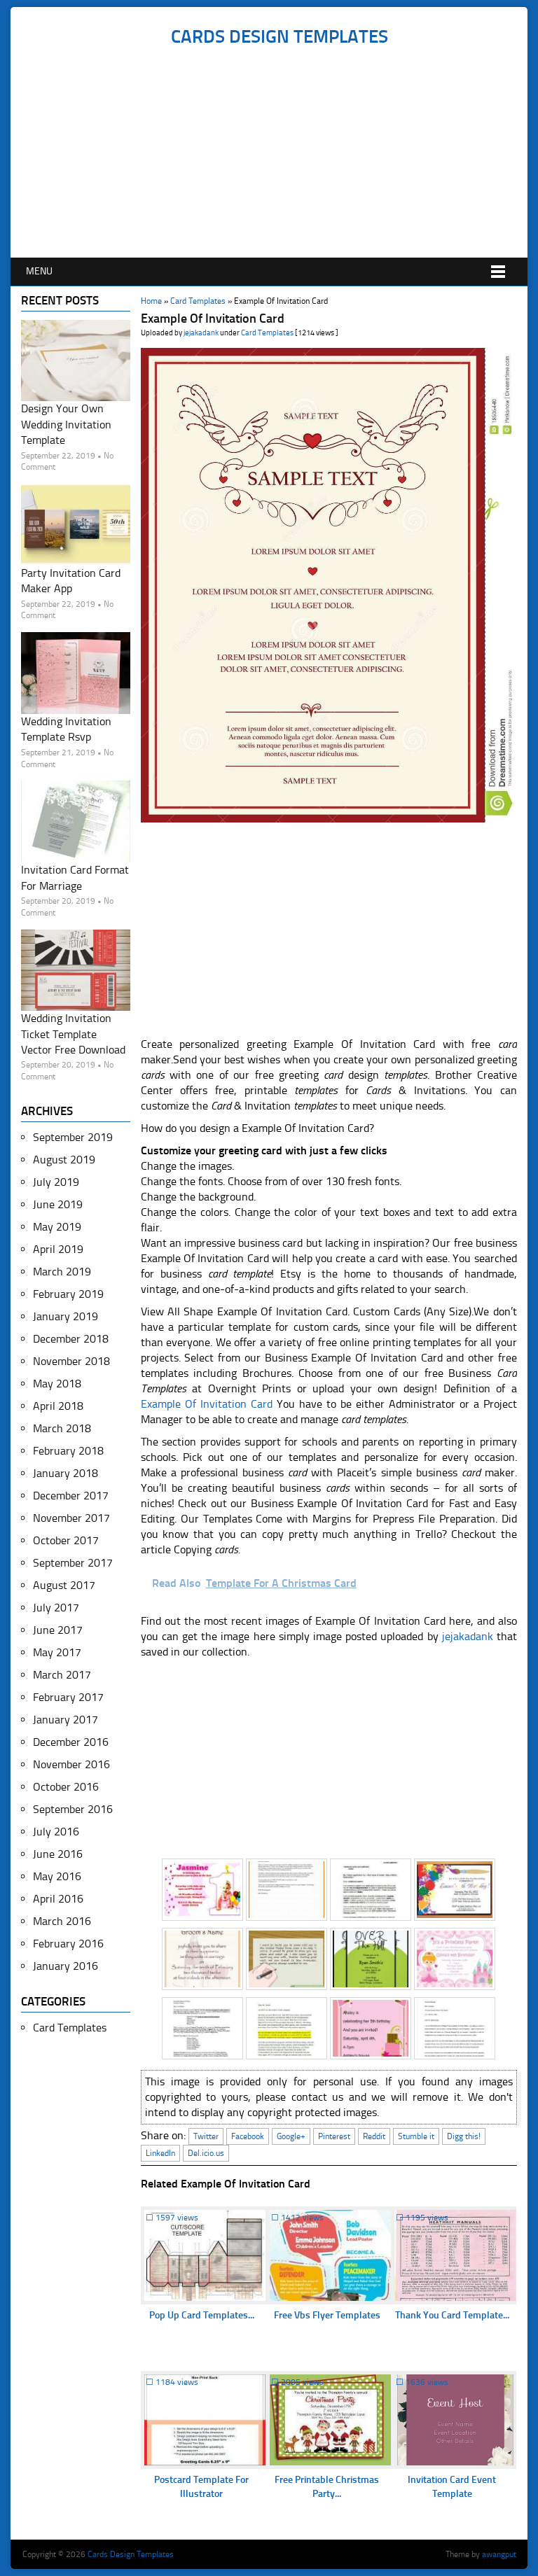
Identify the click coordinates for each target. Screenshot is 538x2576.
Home (151, 301)
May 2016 (57, 1876)
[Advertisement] (279, 153)
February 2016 (68, 1944)
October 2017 (66, 1540)
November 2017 (71, 1518)
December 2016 (71, 1742)
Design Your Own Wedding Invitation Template (66, 424)
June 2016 (58, 1854)
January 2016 (65, 1966)
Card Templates (198, 301)
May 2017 (57, 1652)
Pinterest (334, 2136)
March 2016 (62, 1921)
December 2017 (71, 1496)
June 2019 (58, 1204)
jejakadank (201, 333)
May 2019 (57, 1227)
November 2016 (71, 1764)
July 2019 (56, 1182)
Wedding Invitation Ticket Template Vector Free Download (73, 1034)
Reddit (374, 2136)
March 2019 (62, 1272)
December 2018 (71, 1339)
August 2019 (64, 1160)
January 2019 (65, 1316)
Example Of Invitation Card (207, 1404)
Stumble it (416, 2136)
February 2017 (68, 1697)
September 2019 (73, 1137)
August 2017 (64, 1585)
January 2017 (65, 1720)
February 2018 (68, 1451)
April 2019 (58, 1249)
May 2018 (57, 1384)
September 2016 (73, 1809)
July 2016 (56, 1832)
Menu (39, 271)
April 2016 (58, 1899)
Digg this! (464, 2136)
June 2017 (58, 1630)
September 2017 (73, 1563)
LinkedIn (160, 2153)
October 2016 (66, 1787)
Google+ (291, 2136)
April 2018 (58, 1406)
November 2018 (71, 1361)
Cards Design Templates (280, 37)
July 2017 (56, 1608)
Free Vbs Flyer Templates (327, 2315)
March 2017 (62, 1675)
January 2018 (65, 1473)
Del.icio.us (206, 2153)
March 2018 (62, 1428)
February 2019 (68, 1294)
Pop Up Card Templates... (202, 2315)
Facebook (248, 2136)
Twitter (206, 2136)
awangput (499, 2554)
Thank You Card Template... (452, 2315)
